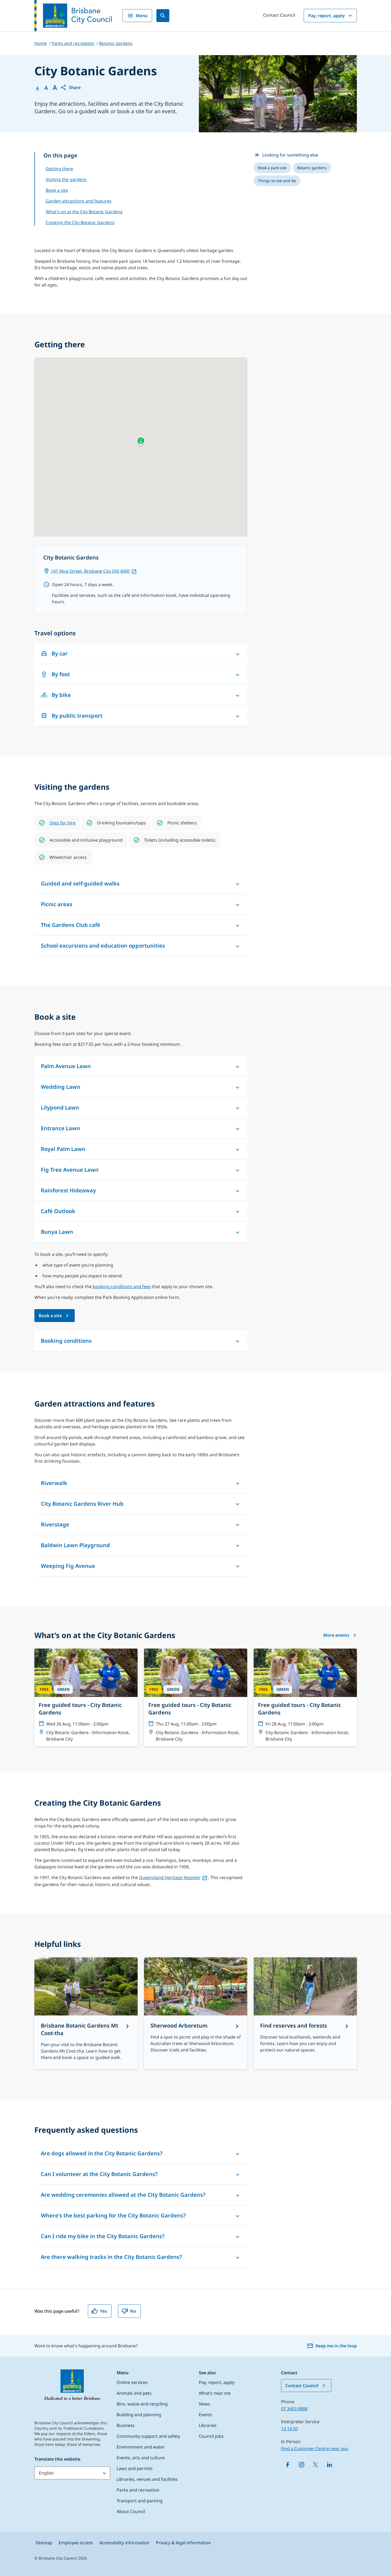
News (205, 2404)
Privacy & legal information (183, 2543)
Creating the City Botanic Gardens (80, 222)
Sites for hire (62, 823)
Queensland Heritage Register (170, 1877)
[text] (62, 823)
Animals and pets (134, 2393)
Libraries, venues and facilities (147, 2479)
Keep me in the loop (336, 2346)
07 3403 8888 (294, 2409)
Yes (103, 2311)
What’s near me (215, 2393)
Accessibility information (124, 2543)
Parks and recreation (138, 2490)
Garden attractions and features (79, 201)
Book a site (57, 190)
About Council (131, 2511)
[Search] (163, 16)
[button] (70, 87)
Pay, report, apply (327, 16)
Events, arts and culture (141, 2458)
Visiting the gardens (66, 179)
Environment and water (141, 2447)
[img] (42, 823)
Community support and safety (148, 2436)
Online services (132, 2382)
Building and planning (139, 2415)
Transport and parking (140, 2501)
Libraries (208, 2425)
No (133, 2311)
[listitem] (272, 168)
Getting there (59, 169)
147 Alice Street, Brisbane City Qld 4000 (90, 571)
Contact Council (279, 15)
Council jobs (211, 2436)
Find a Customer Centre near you (315, 2449)
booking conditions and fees (122, 1287)
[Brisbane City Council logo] (73, 16)
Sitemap (44, 2543)
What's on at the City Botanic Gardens (84, 212)
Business (126, 2425)
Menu (142, 16)
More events (336, 1635)
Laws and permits (135, 2468)
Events (206, 2415)
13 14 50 (289, 2429)
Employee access (76, 2543)
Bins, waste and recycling (142, 2404)
